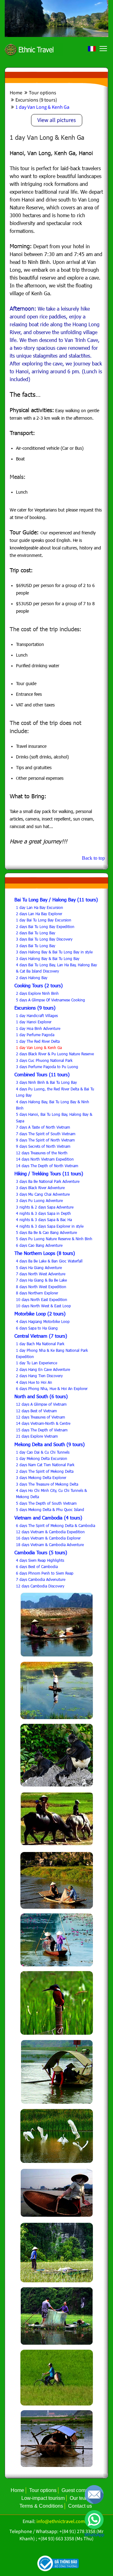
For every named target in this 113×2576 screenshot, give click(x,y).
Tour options (42, 93)
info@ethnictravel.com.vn (64, 2521)
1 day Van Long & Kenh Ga (42, 107)
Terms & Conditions (41, 2506)
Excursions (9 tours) (36, 100)
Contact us (80, 2506)
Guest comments (80, 2490)
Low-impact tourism (43, 2498)
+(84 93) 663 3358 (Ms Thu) (66, 2539)
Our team (80, 2498)
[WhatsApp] (94, 2520)
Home (16, 93)
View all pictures (57, 120)
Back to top (93, 858)
